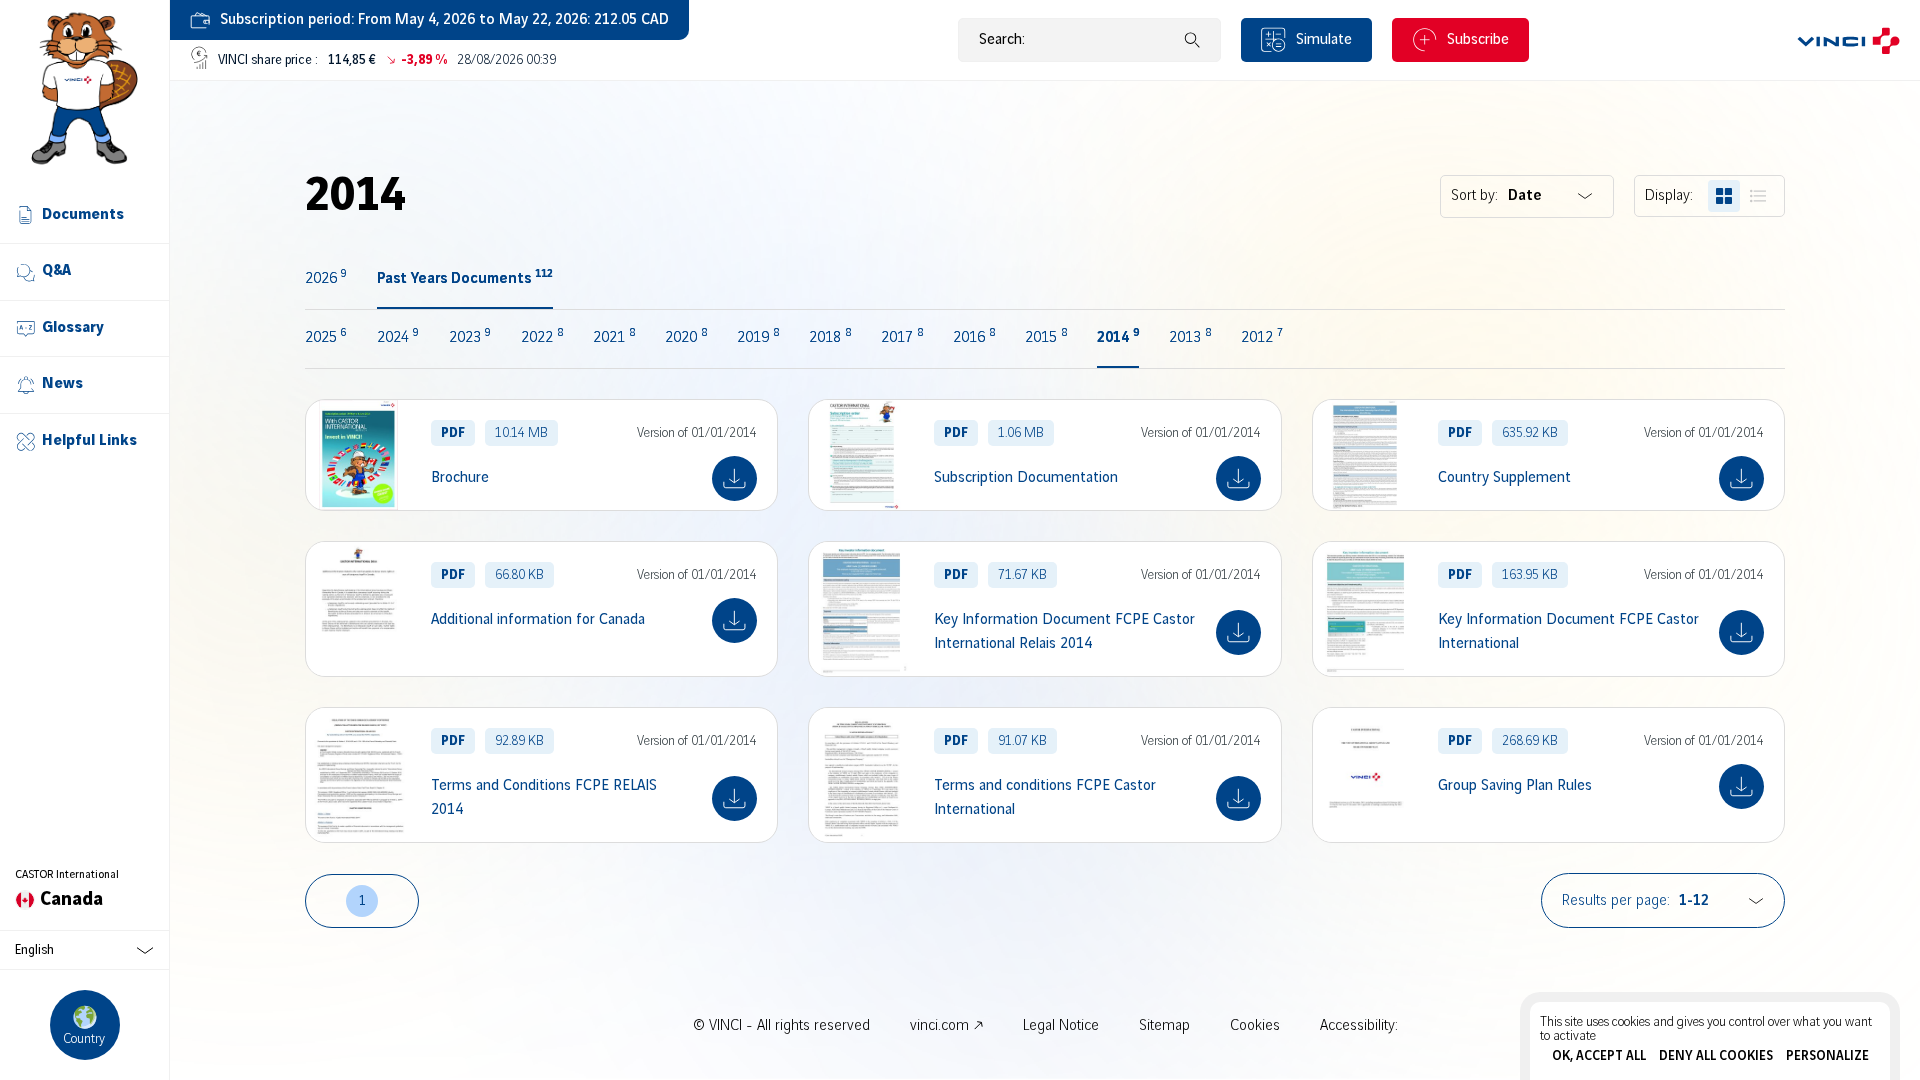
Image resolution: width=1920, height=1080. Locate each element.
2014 (1118, 338)
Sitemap (1164, 1026)
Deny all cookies (1716, 1056)
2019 (758, 338)
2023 (470, 338)
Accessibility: (1359, 1026)
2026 (326, 279)
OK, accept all (1599, 1056)
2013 (1190, 338)
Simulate (1324, 40)
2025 (326, 338)
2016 (974, 338)
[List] (1758, 196)
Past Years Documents (465, 279)
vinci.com (939, 1026)
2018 (830, 338)
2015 (1046, 338)
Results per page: (1616, 901)
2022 (542, 338)
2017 (902, 338)
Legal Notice (1061, 1026)
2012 (1262, 338)
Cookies (1255, 1026)
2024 (398, 338)
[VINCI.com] (1848, 40)
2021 (614, 338)
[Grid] (1724, 196)
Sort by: (1474, 196)
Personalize (1827, 1056)
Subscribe (1478, 40)
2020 (686, 338)
